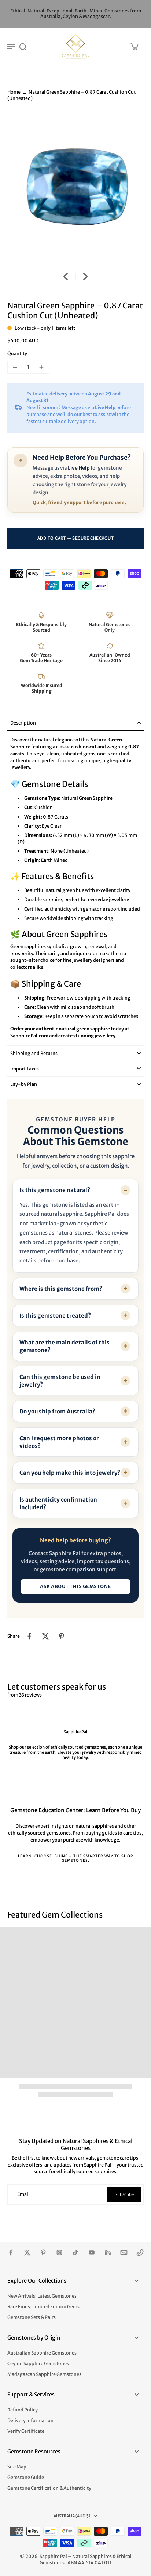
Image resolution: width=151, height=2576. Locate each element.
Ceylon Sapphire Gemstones (38, 2364)
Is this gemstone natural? (55, 1190)
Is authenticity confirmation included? (58, 1503)
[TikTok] (75, 2252)
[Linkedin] (108, 2252)
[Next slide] (85, 277)
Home (14, 92)
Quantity (17, 353)
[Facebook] (11, 2252)
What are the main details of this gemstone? (65, 1346)
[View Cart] (134, 46)
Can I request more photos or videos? (59, 1442)
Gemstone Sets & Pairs (32, 2317)
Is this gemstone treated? (55, 1316)
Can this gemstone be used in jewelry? (60, 1381)
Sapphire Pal (53, 2556)
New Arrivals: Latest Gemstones (42, 2296)
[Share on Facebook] (29, 1636)
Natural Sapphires (92, 2556)
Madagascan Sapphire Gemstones (44, 2374)
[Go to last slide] (66, 277)
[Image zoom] (75, 188)
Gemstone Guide (26, 2477)
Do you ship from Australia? (57, 1411)
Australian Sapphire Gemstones (42, 2353)
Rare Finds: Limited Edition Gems (43, 2307)
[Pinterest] (43, 2252)
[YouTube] (92, 2252)
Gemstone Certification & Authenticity (49, 2488)
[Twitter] (27, 2252)
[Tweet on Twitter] (45, 1636)
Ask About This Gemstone (75, 1587)
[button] (75, 538)
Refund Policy (23, 2410)
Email (23, 2194)
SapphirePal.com (29, 1036)
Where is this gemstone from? (61, 1289)
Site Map (17, 2467)
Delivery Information (30, 2420)
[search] (23, 46)
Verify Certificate (26, 2431)
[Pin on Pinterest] (62, 1636)
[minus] (15, 367)
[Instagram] (59, 2252)
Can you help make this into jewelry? (70, 1473)
